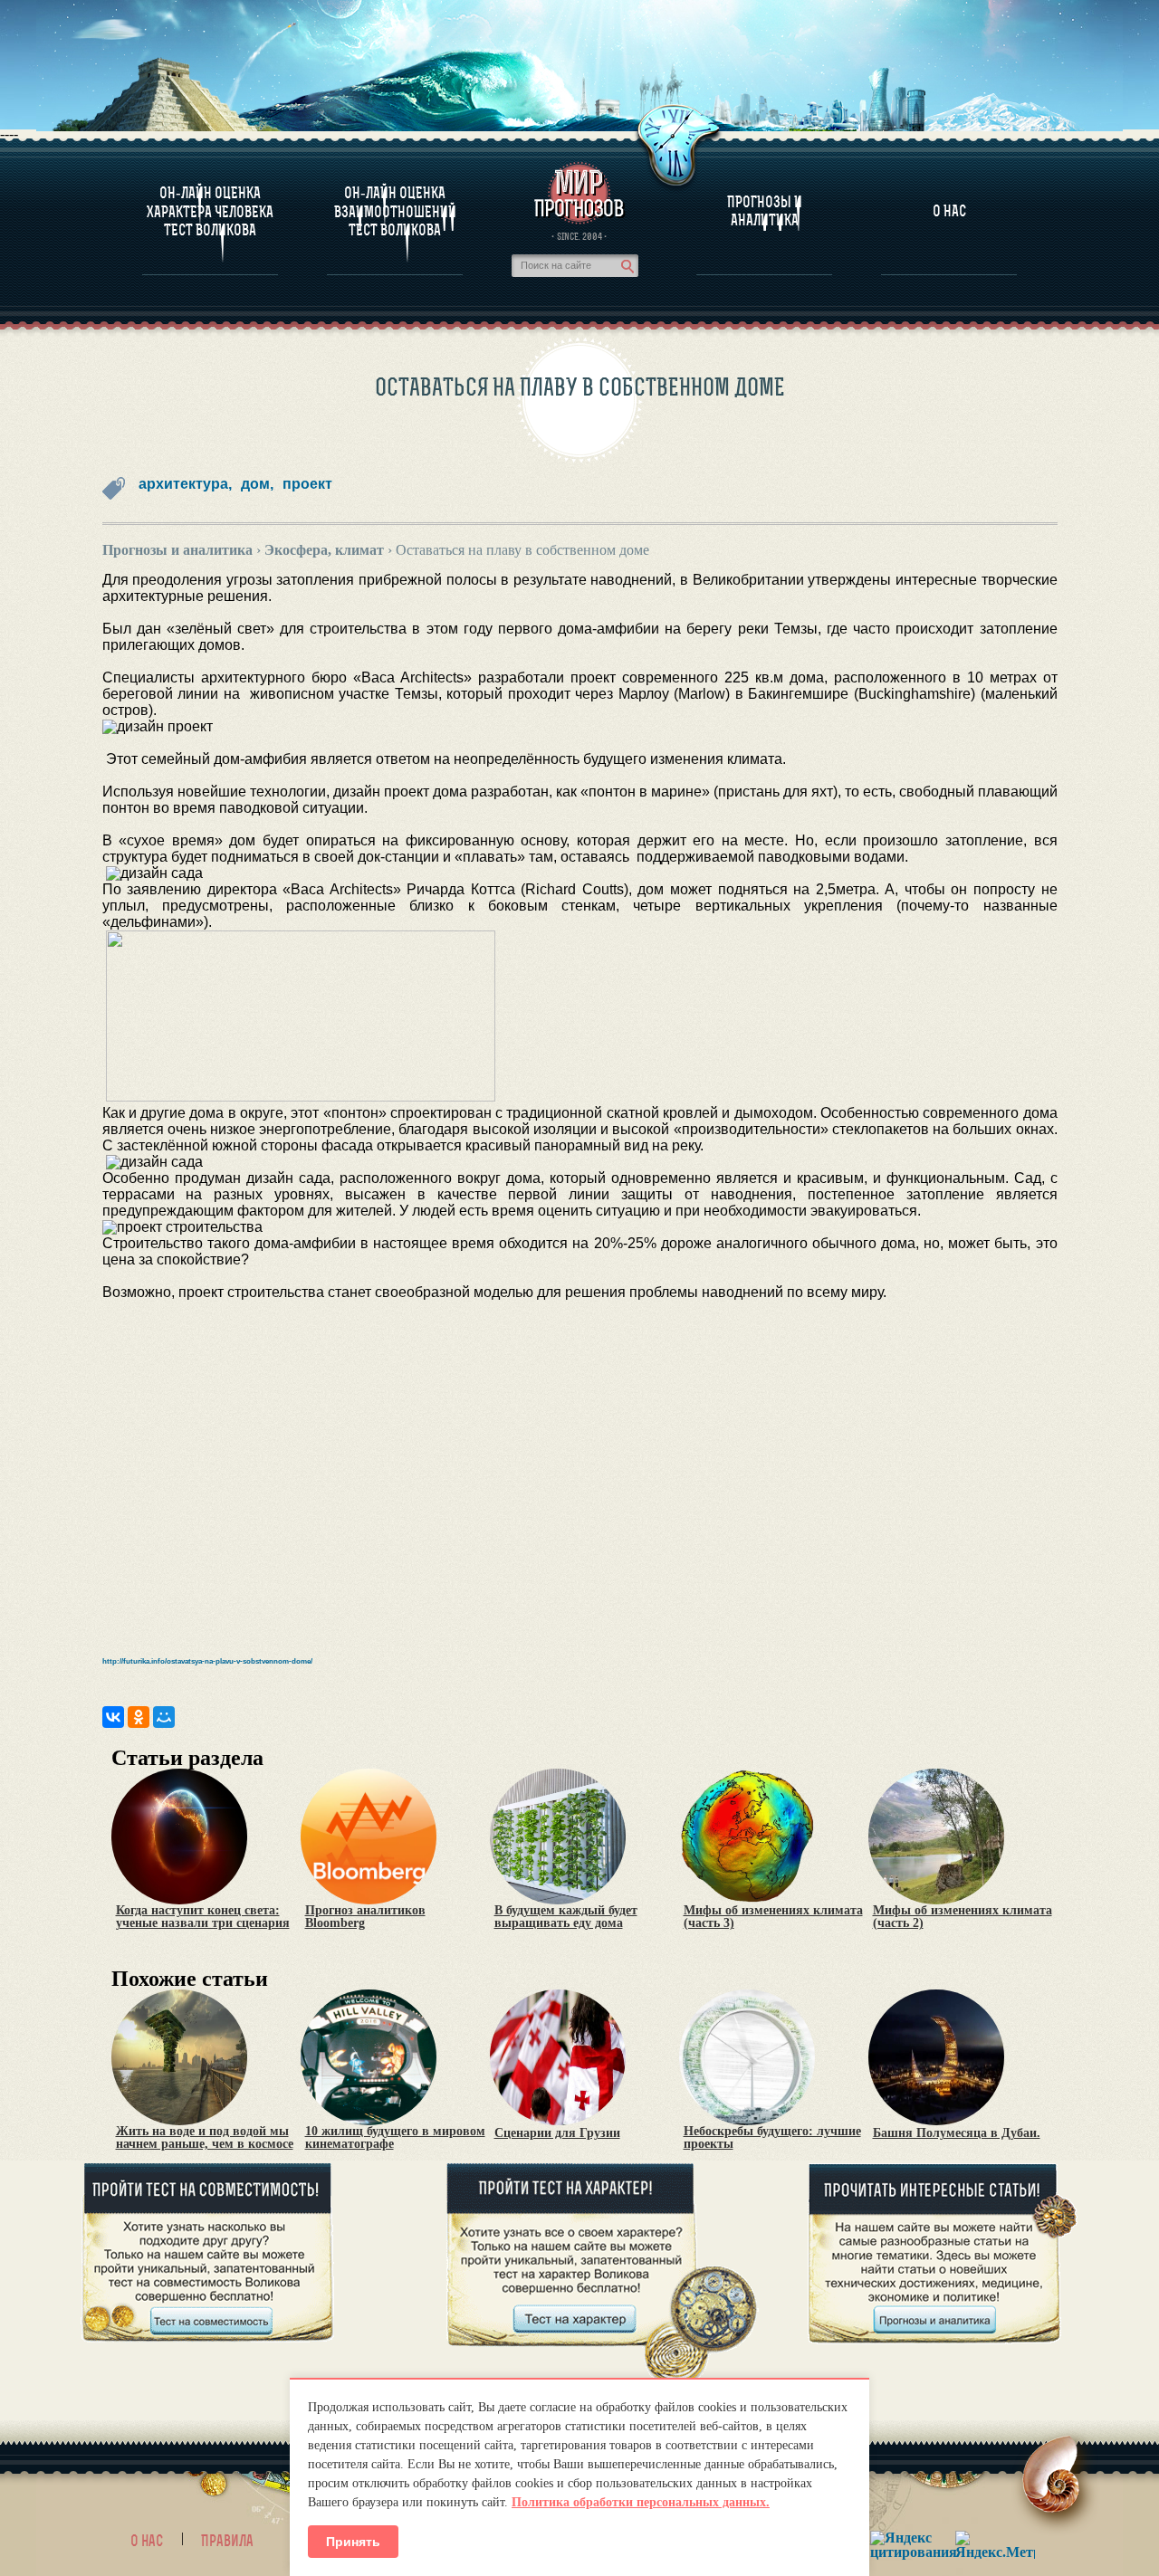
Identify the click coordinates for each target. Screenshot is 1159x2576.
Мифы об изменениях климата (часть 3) (773, 1917)
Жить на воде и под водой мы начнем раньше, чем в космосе (205, 2138)
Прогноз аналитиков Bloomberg (365, 1917)
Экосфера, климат (324, 550)
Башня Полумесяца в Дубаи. (957, 2133)
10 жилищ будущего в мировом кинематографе (395, 2138)
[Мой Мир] (164, 1717)
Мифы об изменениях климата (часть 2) (963, 1917)
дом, (257, 484)
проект (307, 484)
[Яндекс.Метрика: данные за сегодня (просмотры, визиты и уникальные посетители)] (995, 2545)
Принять (353, 2542)
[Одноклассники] (139, 1717)
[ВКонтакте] (113, 1717)
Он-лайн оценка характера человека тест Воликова (210, 211)
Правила (227, 2541)
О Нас (949, 211)
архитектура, (185, 484)
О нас (147, 2541)
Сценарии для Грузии (557, 2133)
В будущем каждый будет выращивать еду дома (566, 1917)
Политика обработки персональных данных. (641, 2502)
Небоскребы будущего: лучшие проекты (772, 2138)
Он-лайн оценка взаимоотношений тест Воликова (395, 211)
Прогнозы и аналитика (765, 211)
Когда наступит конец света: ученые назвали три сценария (203, 1917)
